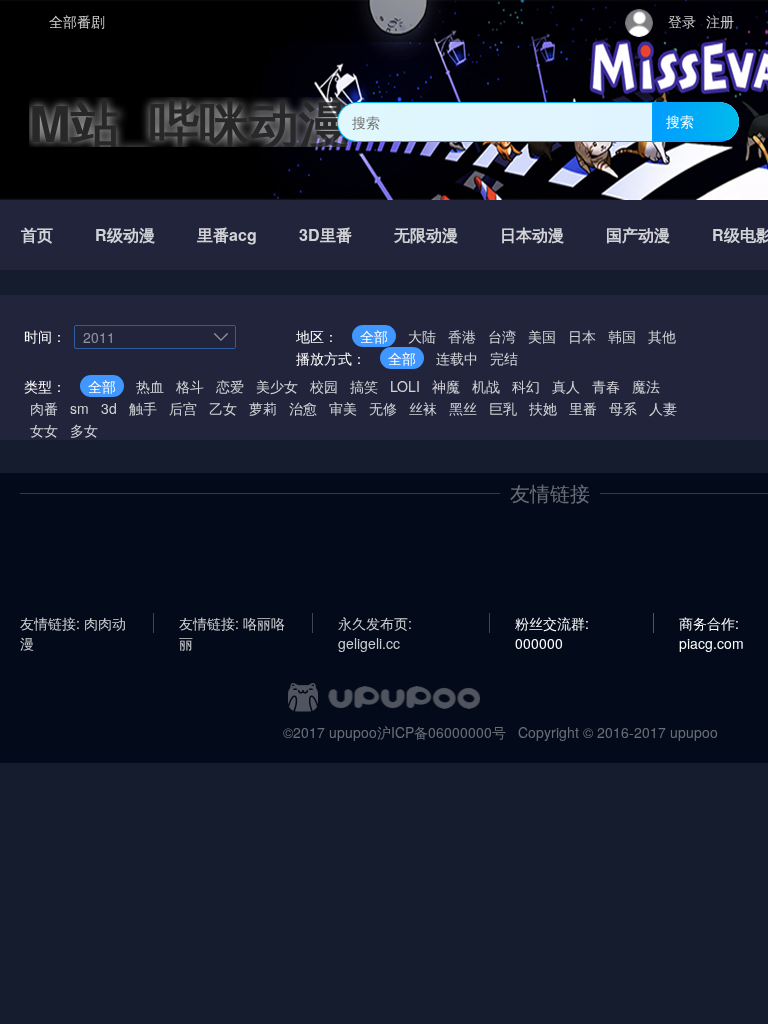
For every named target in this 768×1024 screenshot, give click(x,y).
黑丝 (463, 408)
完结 (504, 358)
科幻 (526, 386)
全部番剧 (77, 21)
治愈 (303, 408)
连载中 (457, 358)
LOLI (405, 386)
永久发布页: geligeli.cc (375, 623)
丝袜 (423, 408)
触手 (143, 408)
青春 (606, 386)
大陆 (422, 336)
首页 (37, 234)
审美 (343, 408)
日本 (582, 336)
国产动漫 (638, 234)
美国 (542, 336)
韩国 (622, 336)
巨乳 (503, 408)
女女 (44, 430)
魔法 (646, 386)
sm (79, 408)
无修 (383, 408)
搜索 (680, 121)
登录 (682, 21)
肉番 (44, 408)
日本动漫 (532, 234)
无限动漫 (426, 234)
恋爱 (230, 386)
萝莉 (263, 408)
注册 (720, 21)
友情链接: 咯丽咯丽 (232, 623)
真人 (566, 386)
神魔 (446, 386)
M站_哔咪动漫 (189, 121)
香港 (462, 336)
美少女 (277, 386)
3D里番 (325, 234)
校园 (324, 386)
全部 (374, 336)
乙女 (223, 408)
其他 (662, 336)
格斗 (190, 386)
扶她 (543, 408)
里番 (583, 408)
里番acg (227, 234)
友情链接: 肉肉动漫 (73, 623)
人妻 (663, 408)
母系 (623, 408)
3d (109, 408)
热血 (150, 386)
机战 (486, 386)
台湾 (502, 336)
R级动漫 (125, 234)
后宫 (183, 408)
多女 (84, 430)
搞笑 (364, 386)
